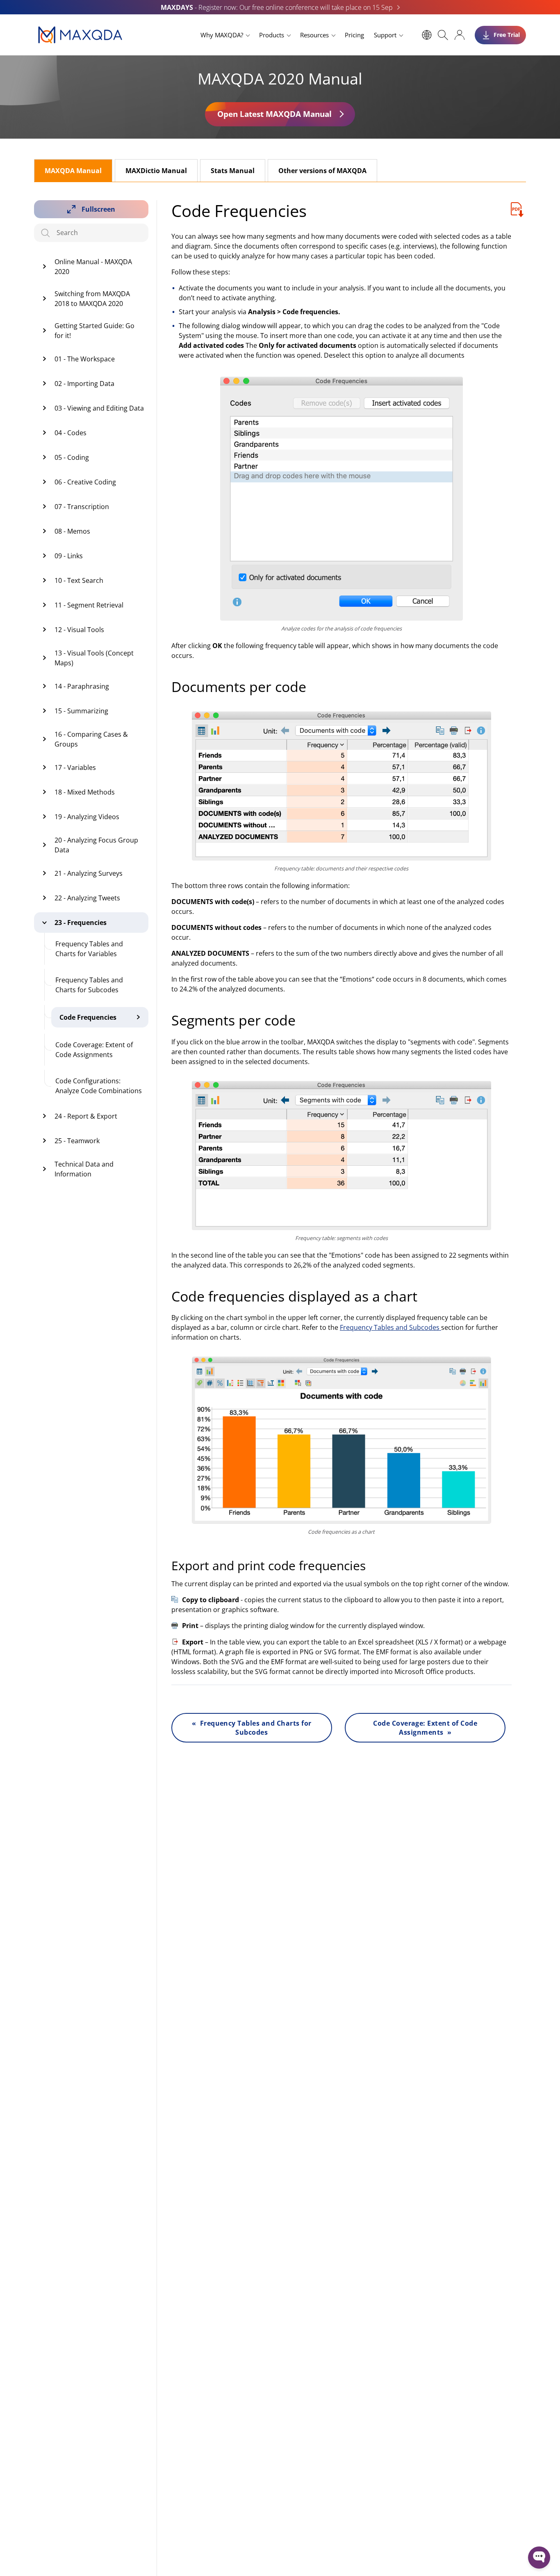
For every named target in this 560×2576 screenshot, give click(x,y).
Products (272, 35)
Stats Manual (233, 171)
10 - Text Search (79, 580)
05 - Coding (72, 457)
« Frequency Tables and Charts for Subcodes (252, 1728)
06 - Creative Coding (85, 482)
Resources (314, 35)
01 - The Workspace (85, 359)
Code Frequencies (88, 1017)
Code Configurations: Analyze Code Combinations (99, 1086)
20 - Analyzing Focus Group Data (96, 845)
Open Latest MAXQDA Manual (274, 114)
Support (385, 35)
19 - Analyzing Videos (87, 817)
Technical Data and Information (84, 1169)
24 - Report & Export (86, 1116)
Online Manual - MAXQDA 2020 (93, 267)
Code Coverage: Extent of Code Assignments (94, 1050)
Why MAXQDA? (222, 35)
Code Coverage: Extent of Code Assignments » (425, 1728)
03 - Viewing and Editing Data (99, 408)
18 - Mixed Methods (85, 792)
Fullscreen (98, 209)
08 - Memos (72, 531)
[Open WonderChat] (539, 2558)
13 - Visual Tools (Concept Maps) (94, 658)
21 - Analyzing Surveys (89, 873)
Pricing (354, 35)
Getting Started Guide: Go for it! (94, 331)
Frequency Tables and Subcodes (390, 1327)
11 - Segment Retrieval (89, 605)
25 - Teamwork (77, 1141)
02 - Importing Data (84, 384)
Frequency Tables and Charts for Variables (89, 949)
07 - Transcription (82, 507)
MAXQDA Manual (73, 171)
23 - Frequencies (81, 923)
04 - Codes (71, 433)
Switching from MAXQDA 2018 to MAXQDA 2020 (92, 299)
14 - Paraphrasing (82, 686)
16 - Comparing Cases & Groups (91, 739)
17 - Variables (75, 767)
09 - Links (69, 556)
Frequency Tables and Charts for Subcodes (89, 985)
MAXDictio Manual (156, 171)
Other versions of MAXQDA (322, 171)
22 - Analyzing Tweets (87, 898)
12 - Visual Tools (79, 630)
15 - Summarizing (81, 711)
